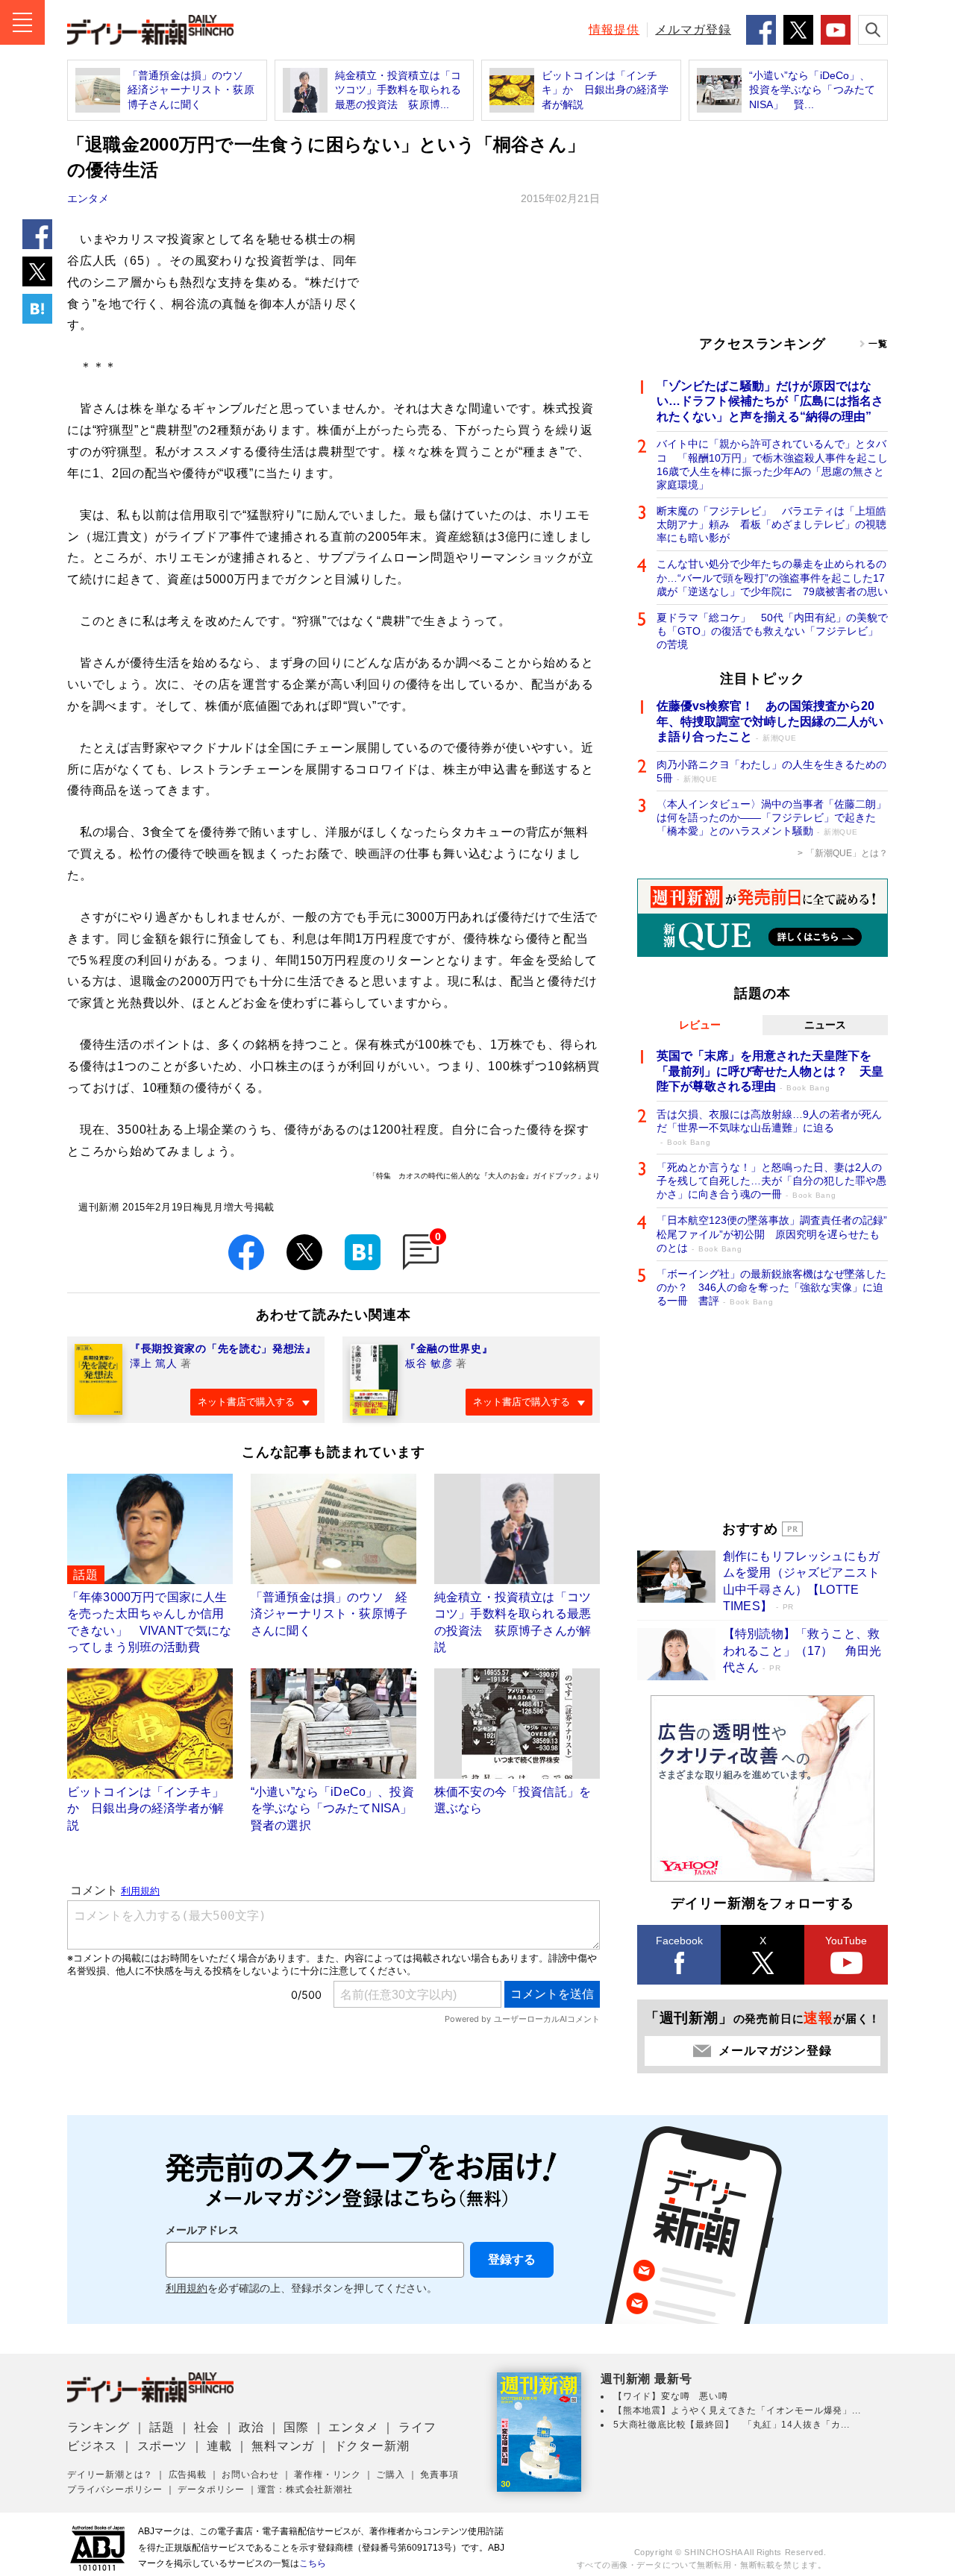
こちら (313, 2563)
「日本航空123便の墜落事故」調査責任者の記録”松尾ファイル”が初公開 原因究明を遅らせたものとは (772, 1234)
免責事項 (439, 2475)
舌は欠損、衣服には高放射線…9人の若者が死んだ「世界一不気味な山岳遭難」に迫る (769, 1127)
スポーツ (162, 2446)
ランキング (98, 2427)
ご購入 (390, 2475)
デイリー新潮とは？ (110, 2475)
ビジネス (92, 2446)
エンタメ (88, 198)
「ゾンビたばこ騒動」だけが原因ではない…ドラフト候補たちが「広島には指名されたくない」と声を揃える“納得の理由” (770, 402)
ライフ (417, 2427)
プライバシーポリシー (115, 2489)
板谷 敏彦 (429, 1363)
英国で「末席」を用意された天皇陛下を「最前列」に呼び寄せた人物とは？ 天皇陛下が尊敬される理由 (770, 1071)
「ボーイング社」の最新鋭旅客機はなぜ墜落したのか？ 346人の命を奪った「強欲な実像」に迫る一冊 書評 (771, 1287)
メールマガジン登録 (775, 2051)
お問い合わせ (250, 2475)
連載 (219, 2446)
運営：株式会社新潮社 (305, 2489)
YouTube (846, 1941)
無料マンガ (283, 2446)
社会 (207, 2427)
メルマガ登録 (693, 29)
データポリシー (211, 2489)
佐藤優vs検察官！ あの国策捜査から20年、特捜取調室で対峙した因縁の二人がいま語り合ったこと (770, 722)
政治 (251, 2427)
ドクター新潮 (372, 2446)
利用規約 (187, 2288)
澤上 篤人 (154, 1363)
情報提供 (614, 29)
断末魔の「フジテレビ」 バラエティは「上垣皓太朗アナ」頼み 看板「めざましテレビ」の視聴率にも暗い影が (771, 524)
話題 (162, 2427)
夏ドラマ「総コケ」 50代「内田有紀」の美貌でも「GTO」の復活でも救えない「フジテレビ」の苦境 (772, 631)
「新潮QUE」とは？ (847, 853)
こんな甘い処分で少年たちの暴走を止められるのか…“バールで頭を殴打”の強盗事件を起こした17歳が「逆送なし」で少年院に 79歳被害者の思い (772, 577)
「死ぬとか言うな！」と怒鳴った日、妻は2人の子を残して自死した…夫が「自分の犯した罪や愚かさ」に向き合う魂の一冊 (771, 1181)
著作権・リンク (328, 2475)
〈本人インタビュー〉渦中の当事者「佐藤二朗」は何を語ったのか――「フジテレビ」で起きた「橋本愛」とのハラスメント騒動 (771, 817)
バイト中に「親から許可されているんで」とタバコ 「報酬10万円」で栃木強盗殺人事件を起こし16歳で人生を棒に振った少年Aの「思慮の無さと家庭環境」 (772, 464)
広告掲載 (188, 2475)
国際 (296, 2427)
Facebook (679, 1941)
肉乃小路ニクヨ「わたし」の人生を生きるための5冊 (771, 771)
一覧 (878, 344)
